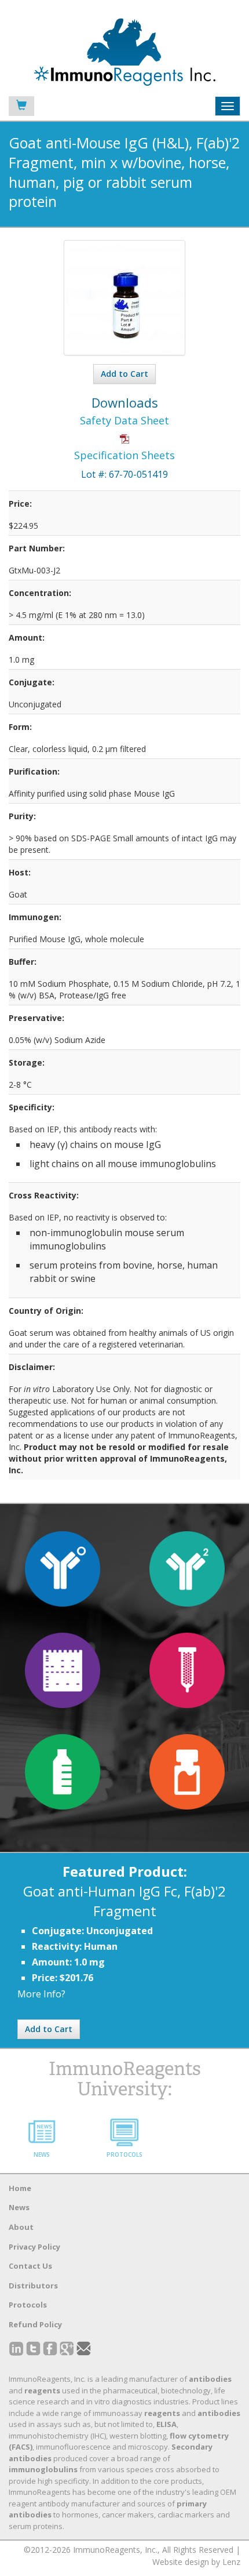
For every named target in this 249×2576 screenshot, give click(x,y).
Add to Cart (124, 374)
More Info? (41, 1994)
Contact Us (30, 2266)
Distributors (33, 2286)
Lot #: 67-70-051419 (124, 474)
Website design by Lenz (196, 2562)
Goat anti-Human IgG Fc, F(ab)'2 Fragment (124, 1901)
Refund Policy (35, 2324)
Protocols (28, 2305)
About (21, 2227)
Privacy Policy (34, 2247)
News (19, 2207)
